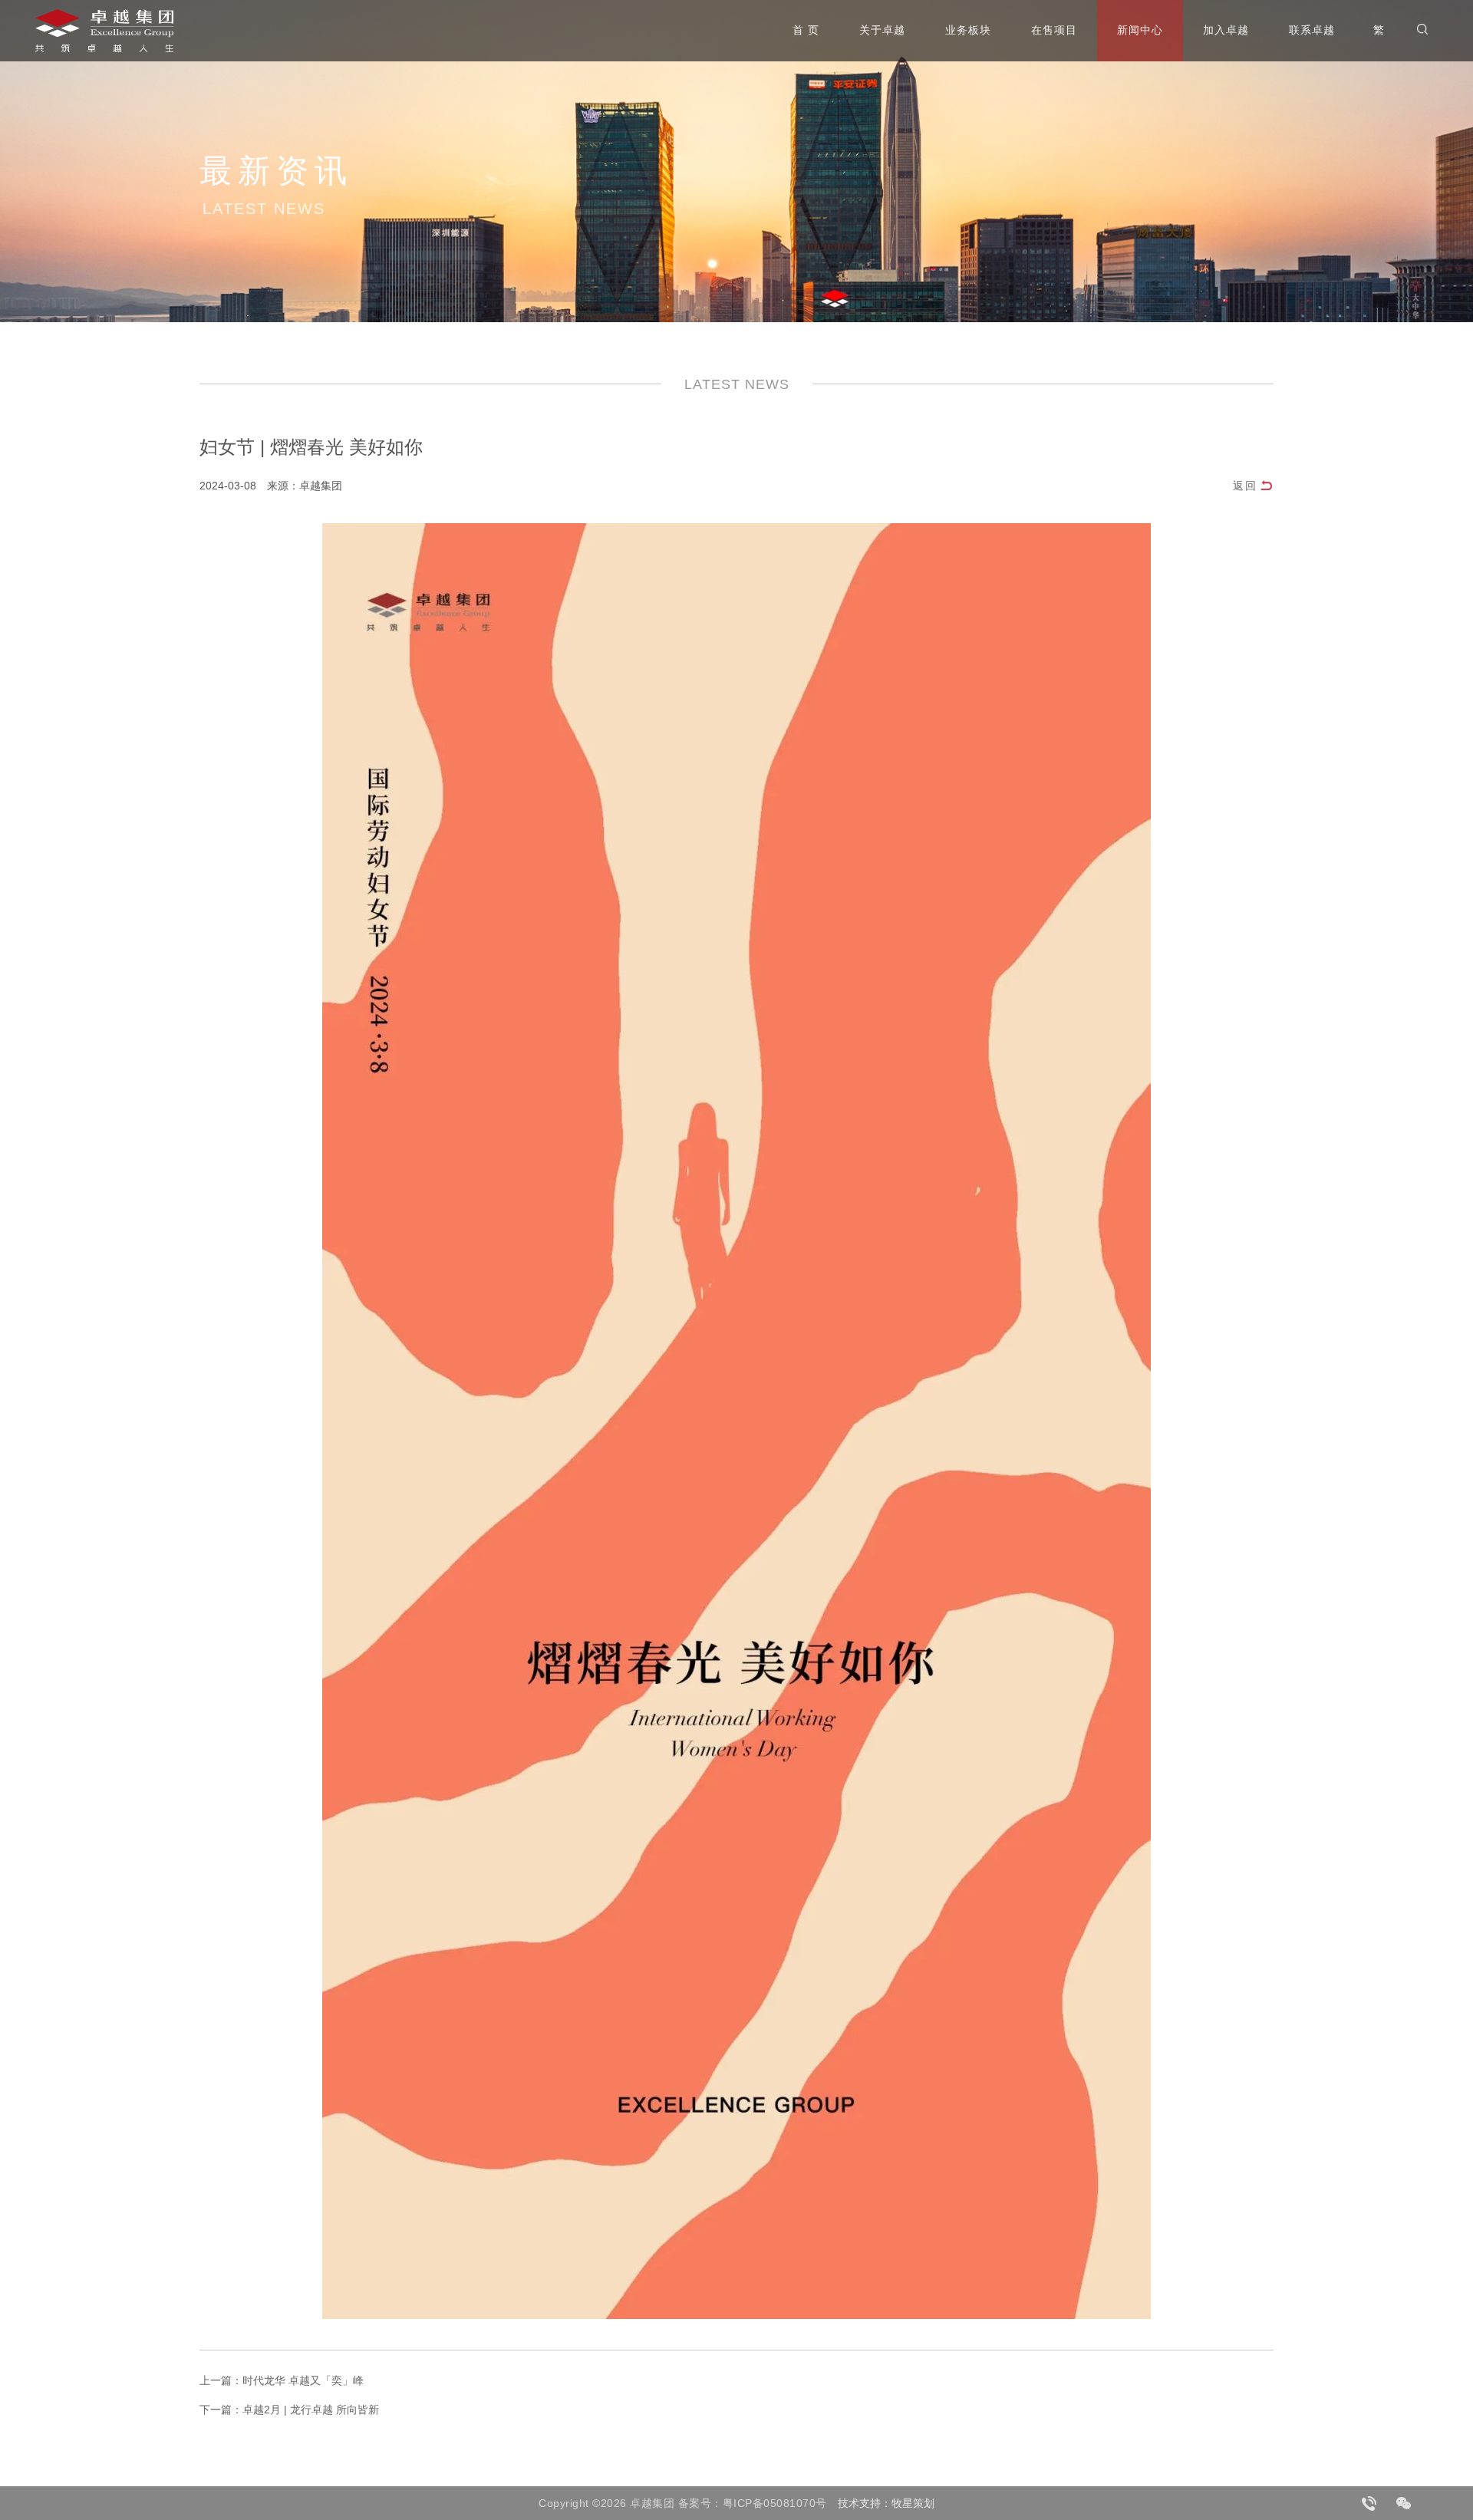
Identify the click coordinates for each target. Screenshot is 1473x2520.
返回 (1245, 486)
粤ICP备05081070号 (775, 2503)
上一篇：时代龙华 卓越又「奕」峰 (282, 2380)
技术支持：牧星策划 (886, 2503)
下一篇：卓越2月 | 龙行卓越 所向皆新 (289, 2410)
